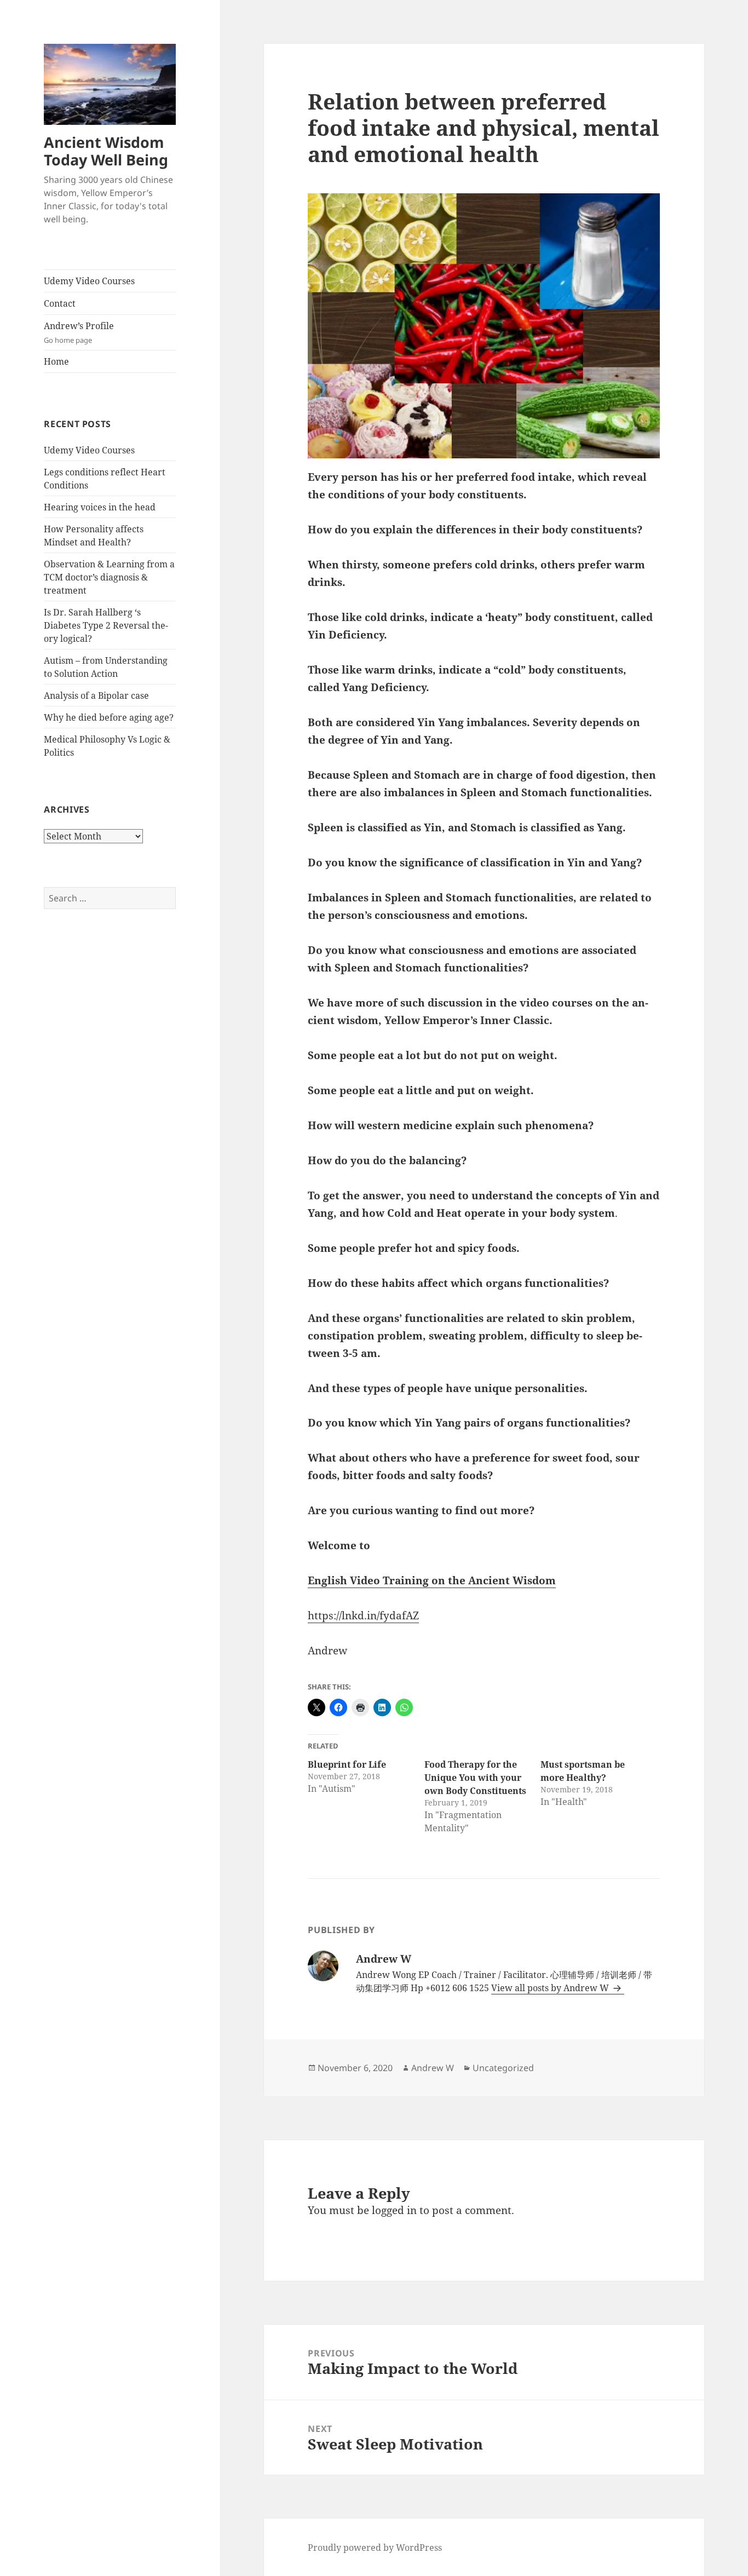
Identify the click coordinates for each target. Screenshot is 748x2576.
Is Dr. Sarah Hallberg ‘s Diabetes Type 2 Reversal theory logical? (106, 625)
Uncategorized (503, 2068)
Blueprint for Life (347, 1764)
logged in (394, 2210)
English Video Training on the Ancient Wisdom (432, 1580)
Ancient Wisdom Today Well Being (106, 151)
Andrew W (433, 2068)
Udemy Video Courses (89, 281)
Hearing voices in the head (100, 507)
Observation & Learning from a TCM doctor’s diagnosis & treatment (109, 577)
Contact (60, 303)
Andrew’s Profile (79, 332)
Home (56, 361)
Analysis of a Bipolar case (96, 695)
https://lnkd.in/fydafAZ (363, 1615)
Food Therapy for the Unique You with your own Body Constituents (475, 1778)
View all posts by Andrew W (551, 1988)
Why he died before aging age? (109, 717)
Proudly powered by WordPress (375, 2548)
